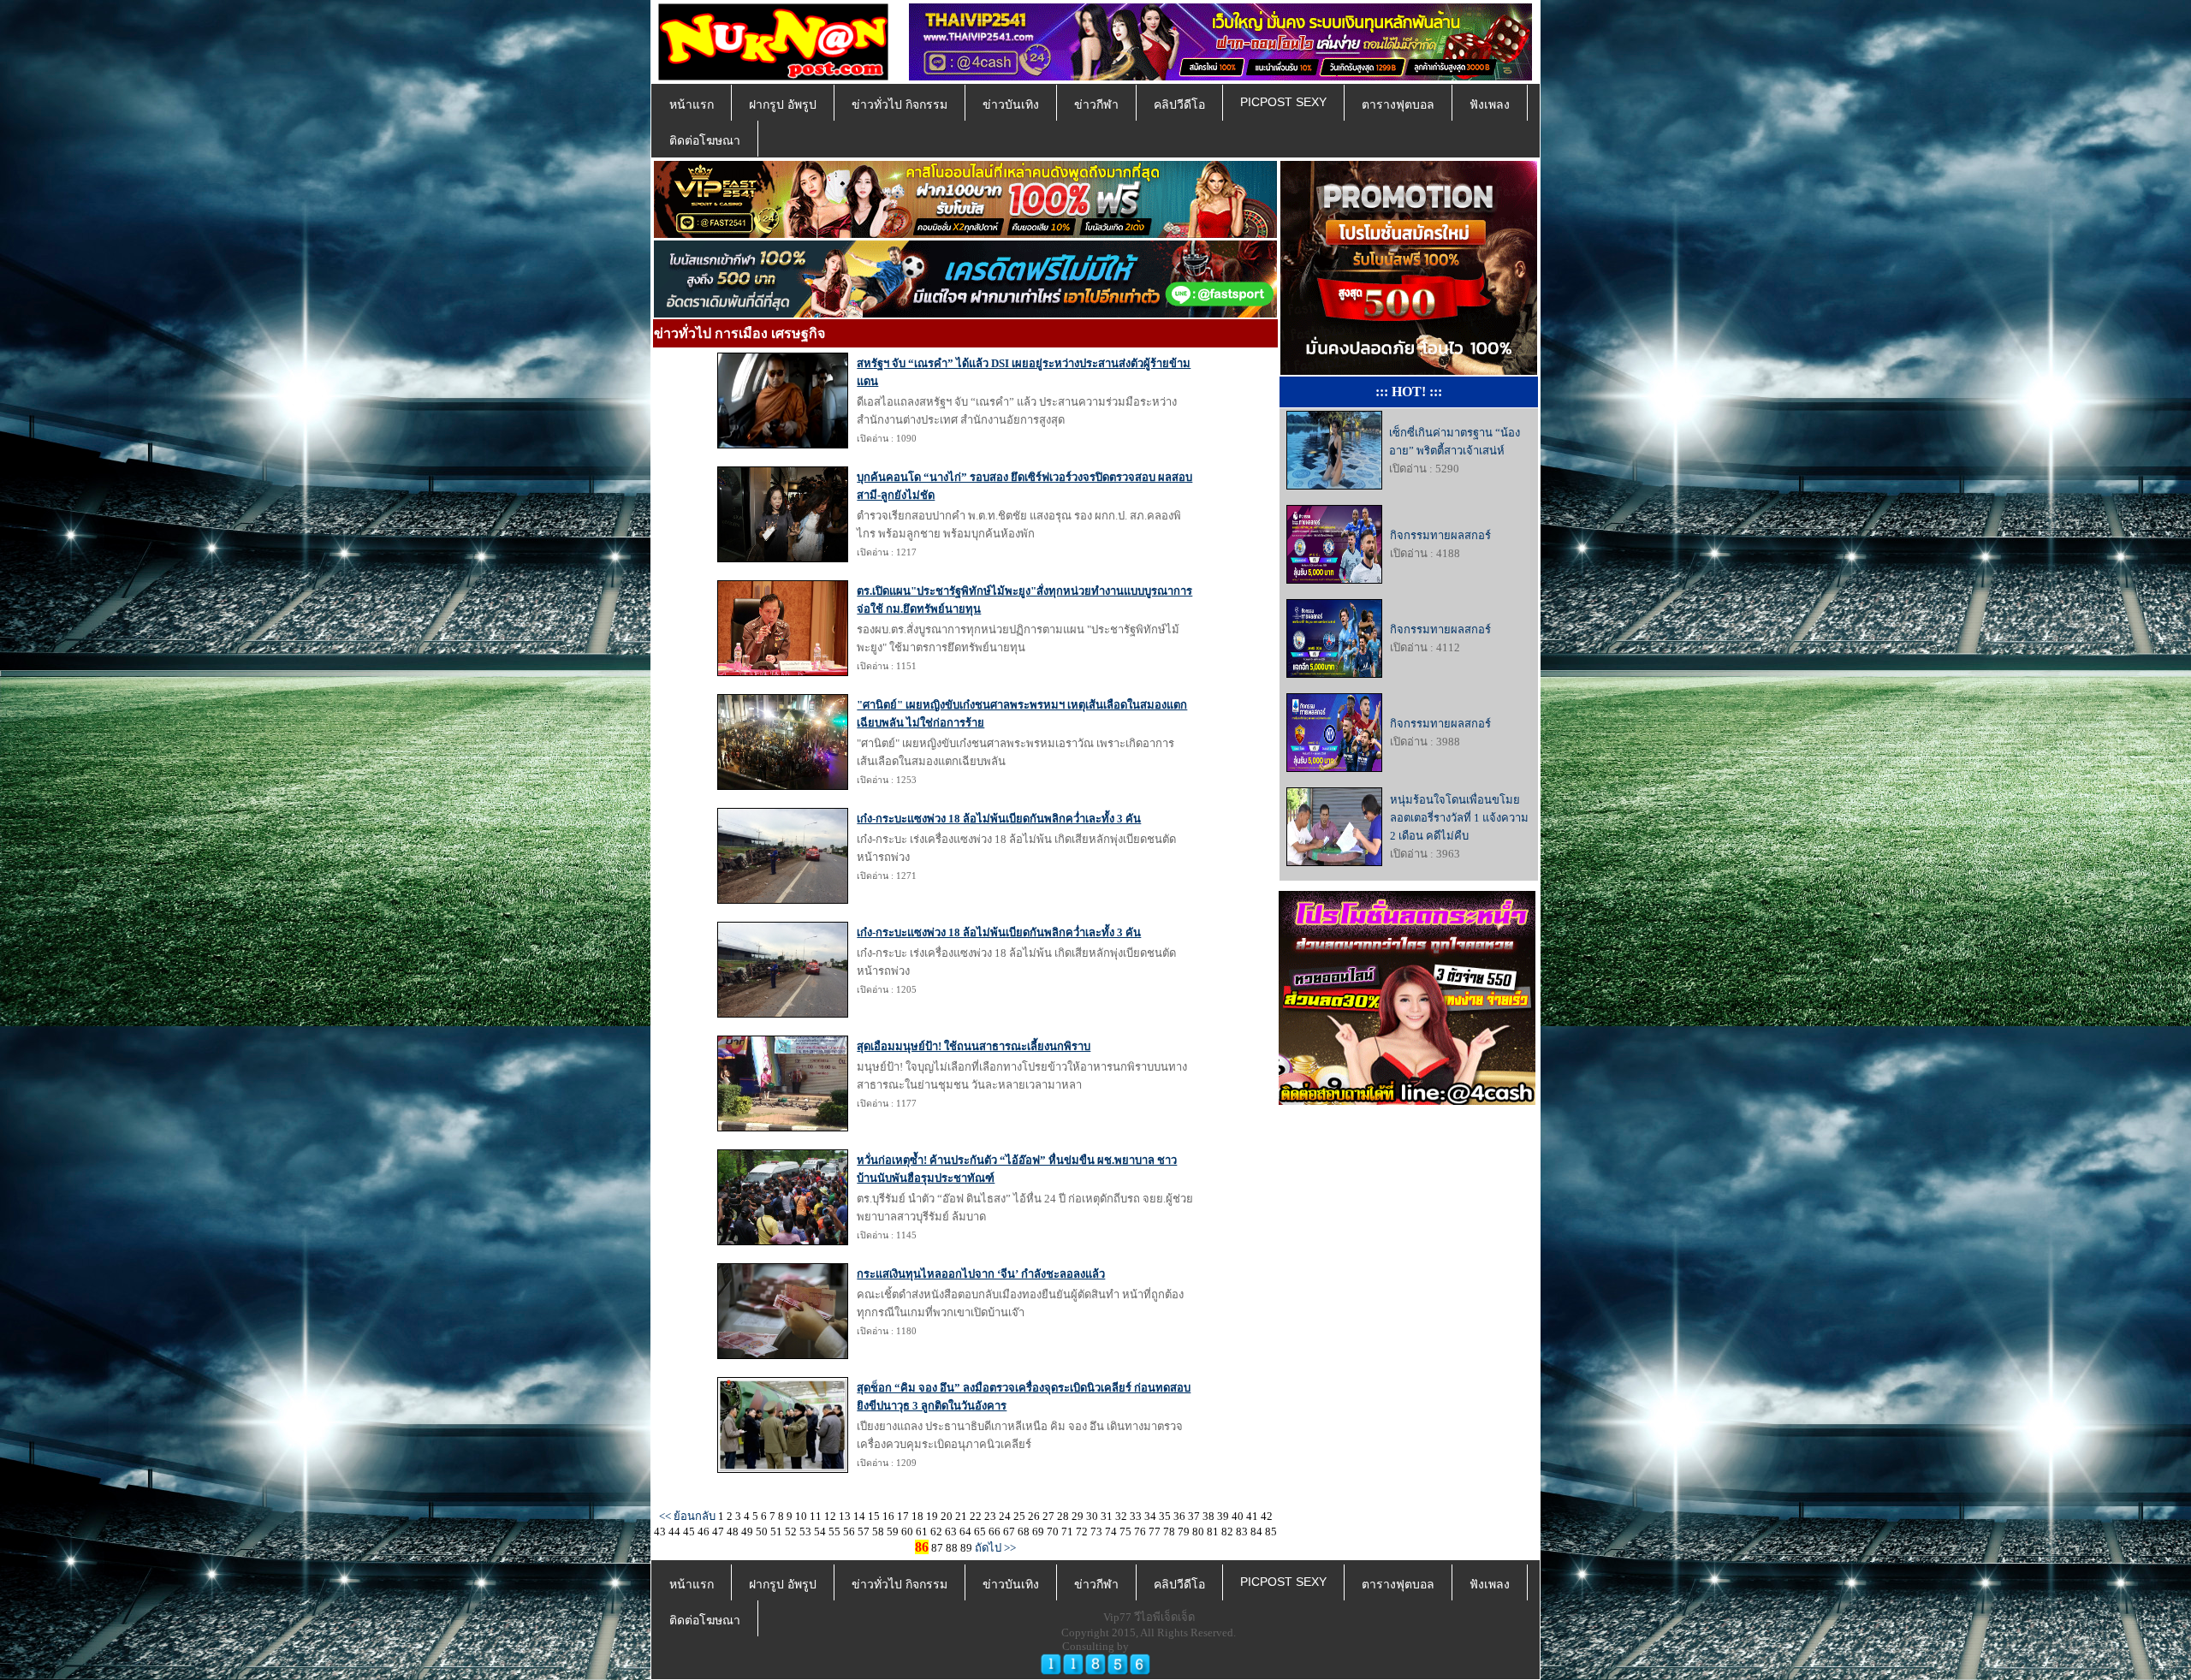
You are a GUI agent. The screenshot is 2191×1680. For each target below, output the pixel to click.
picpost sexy (1283, 102)
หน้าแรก (692, 104)
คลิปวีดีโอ (1179, 104)
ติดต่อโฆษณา (705, 140)
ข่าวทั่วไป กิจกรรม (900, 104)
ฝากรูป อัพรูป (783, 104)
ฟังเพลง (1490, 104)
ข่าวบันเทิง (1011, 104)
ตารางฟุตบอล (1398, 104)
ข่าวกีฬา (1096, 104)
